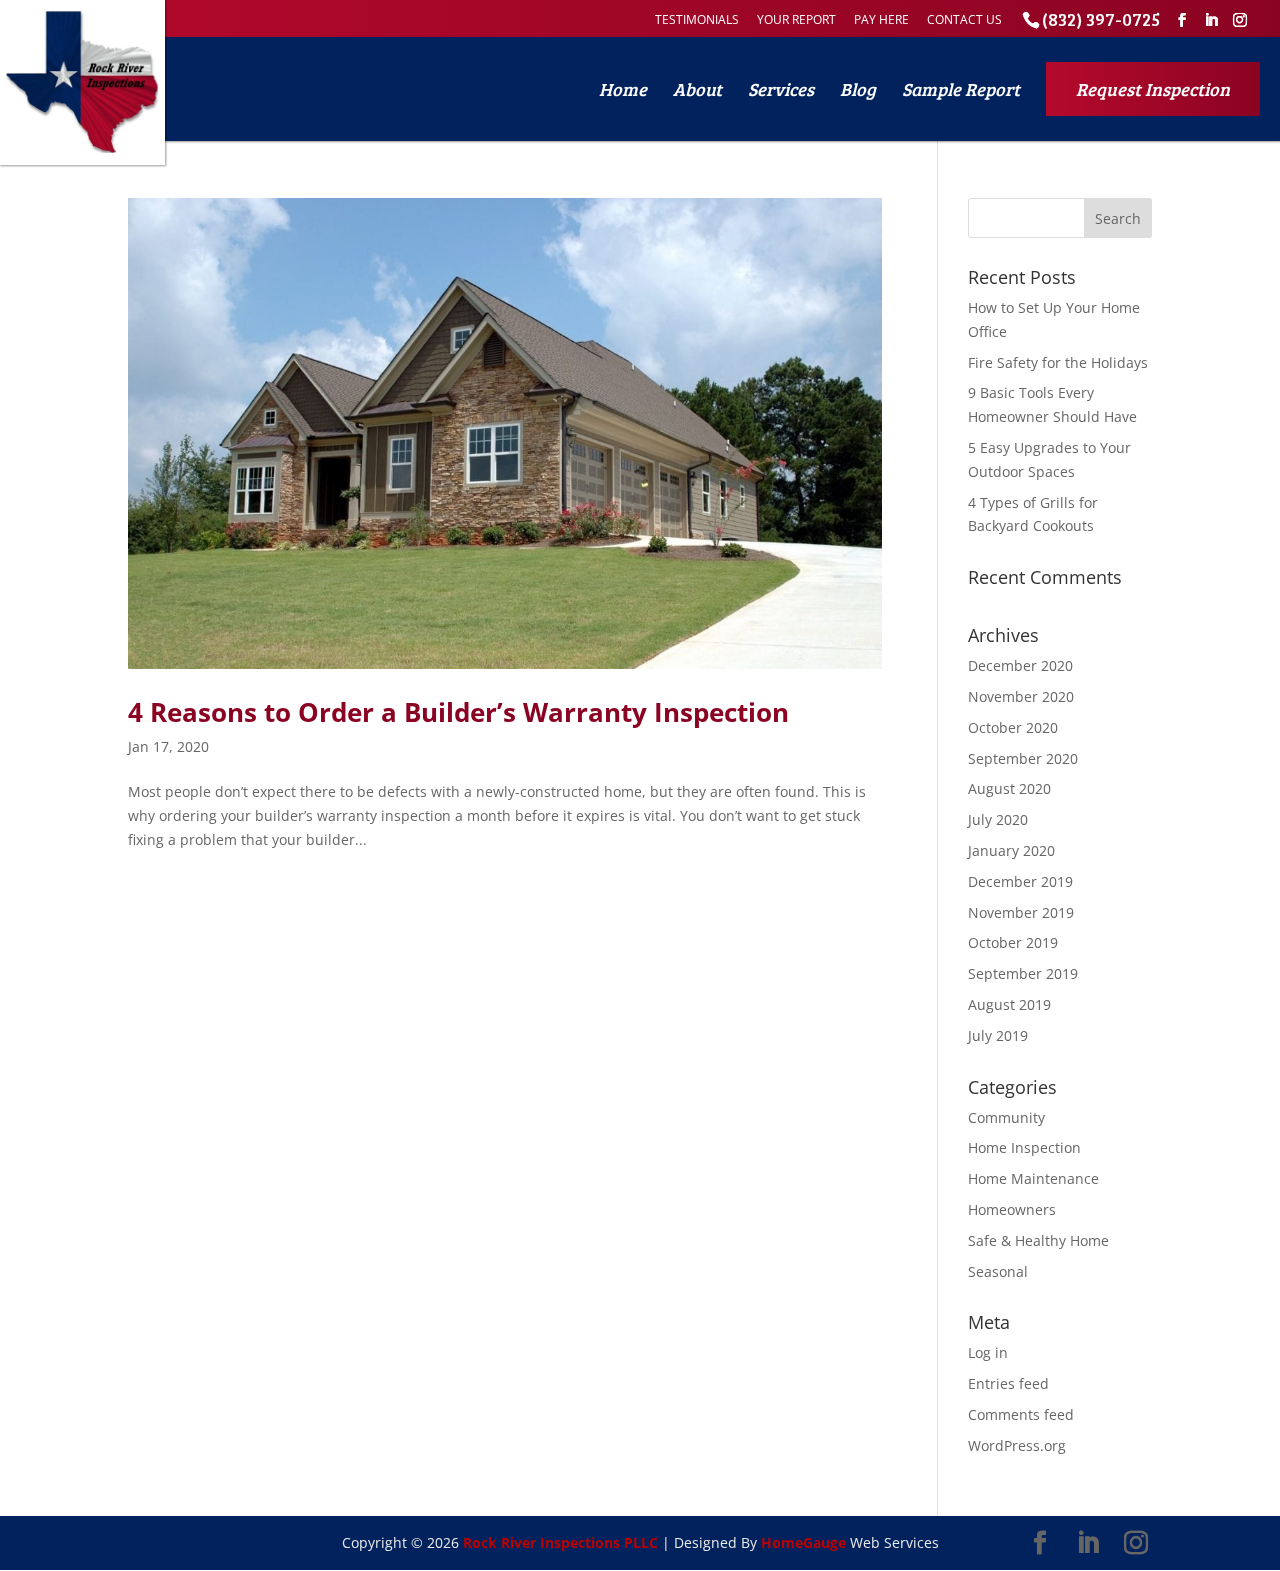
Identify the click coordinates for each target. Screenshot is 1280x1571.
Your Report (796, 19)
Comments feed (1021, 1414)
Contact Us (964, 19)
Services (781, 89)
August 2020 (1009, 788)
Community (1006, 1117)
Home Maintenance (1033, 1178)
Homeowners (1012, 1209)
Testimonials (697, 19)
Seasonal (998, 1271)
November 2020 (1021, 696)
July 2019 (998, 1035)
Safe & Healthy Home (1038, 1240)
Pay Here (881, 19)
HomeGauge (803, 1542)
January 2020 (1011, 850)
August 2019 (1009, 1004)
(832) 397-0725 (1101, 19)
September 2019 (1023, 973)
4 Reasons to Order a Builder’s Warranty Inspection (458, 712)
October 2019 (1013, 942)
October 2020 (1013, 727)
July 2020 (998, 819)
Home (623, 89)
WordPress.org (1017, 1445)
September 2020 (1023, 758)
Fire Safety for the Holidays (1058, 362)
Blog (858, 89)
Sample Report (961, 89)
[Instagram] (1240, 20)
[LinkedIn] (1211, 20)
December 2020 (1020, 665)
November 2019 (1021, 912)
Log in (988, 1352)
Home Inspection (1024, 1147)
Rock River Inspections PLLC (560, 1542)
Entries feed (1008, 1383)
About (697, 89)
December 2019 (1020, 881)
